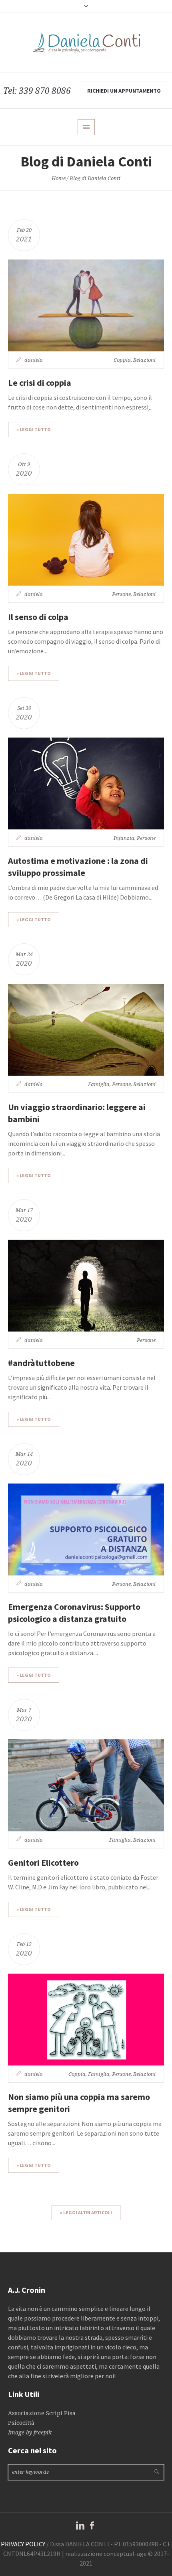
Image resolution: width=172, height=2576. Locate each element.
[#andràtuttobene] (86, 1286)
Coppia (122, 360)
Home (59, 178)
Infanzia (124, 838)
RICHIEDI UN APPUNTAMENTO (124, 91)
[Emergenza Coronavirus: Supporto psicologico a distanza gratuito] (86, 1529)
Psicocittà (21, 2423)
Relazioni (144, 360)
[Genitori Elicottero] (86, 1785)
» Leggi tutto (34, 429)
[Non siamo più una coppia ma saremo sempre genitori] (86, 2020)
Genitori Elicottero (43, 1863)
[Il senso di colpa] (86, 540)
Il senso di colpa (38, 617)
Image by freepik (30, 2432)
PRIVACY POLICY (23, 2544)
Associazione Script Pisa (42, 2413)
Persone (121, 594)
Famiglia (99, 1084)
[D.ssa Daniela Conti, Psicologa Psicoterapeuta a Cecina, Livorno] (86, 43)
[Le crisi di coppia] (86, 305)
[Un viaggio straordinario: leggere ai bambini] (86, 1030)
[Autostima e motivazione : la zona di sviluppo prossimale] (86, 783)
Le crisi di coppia (40, 383)
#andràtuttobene (41, 1363)
